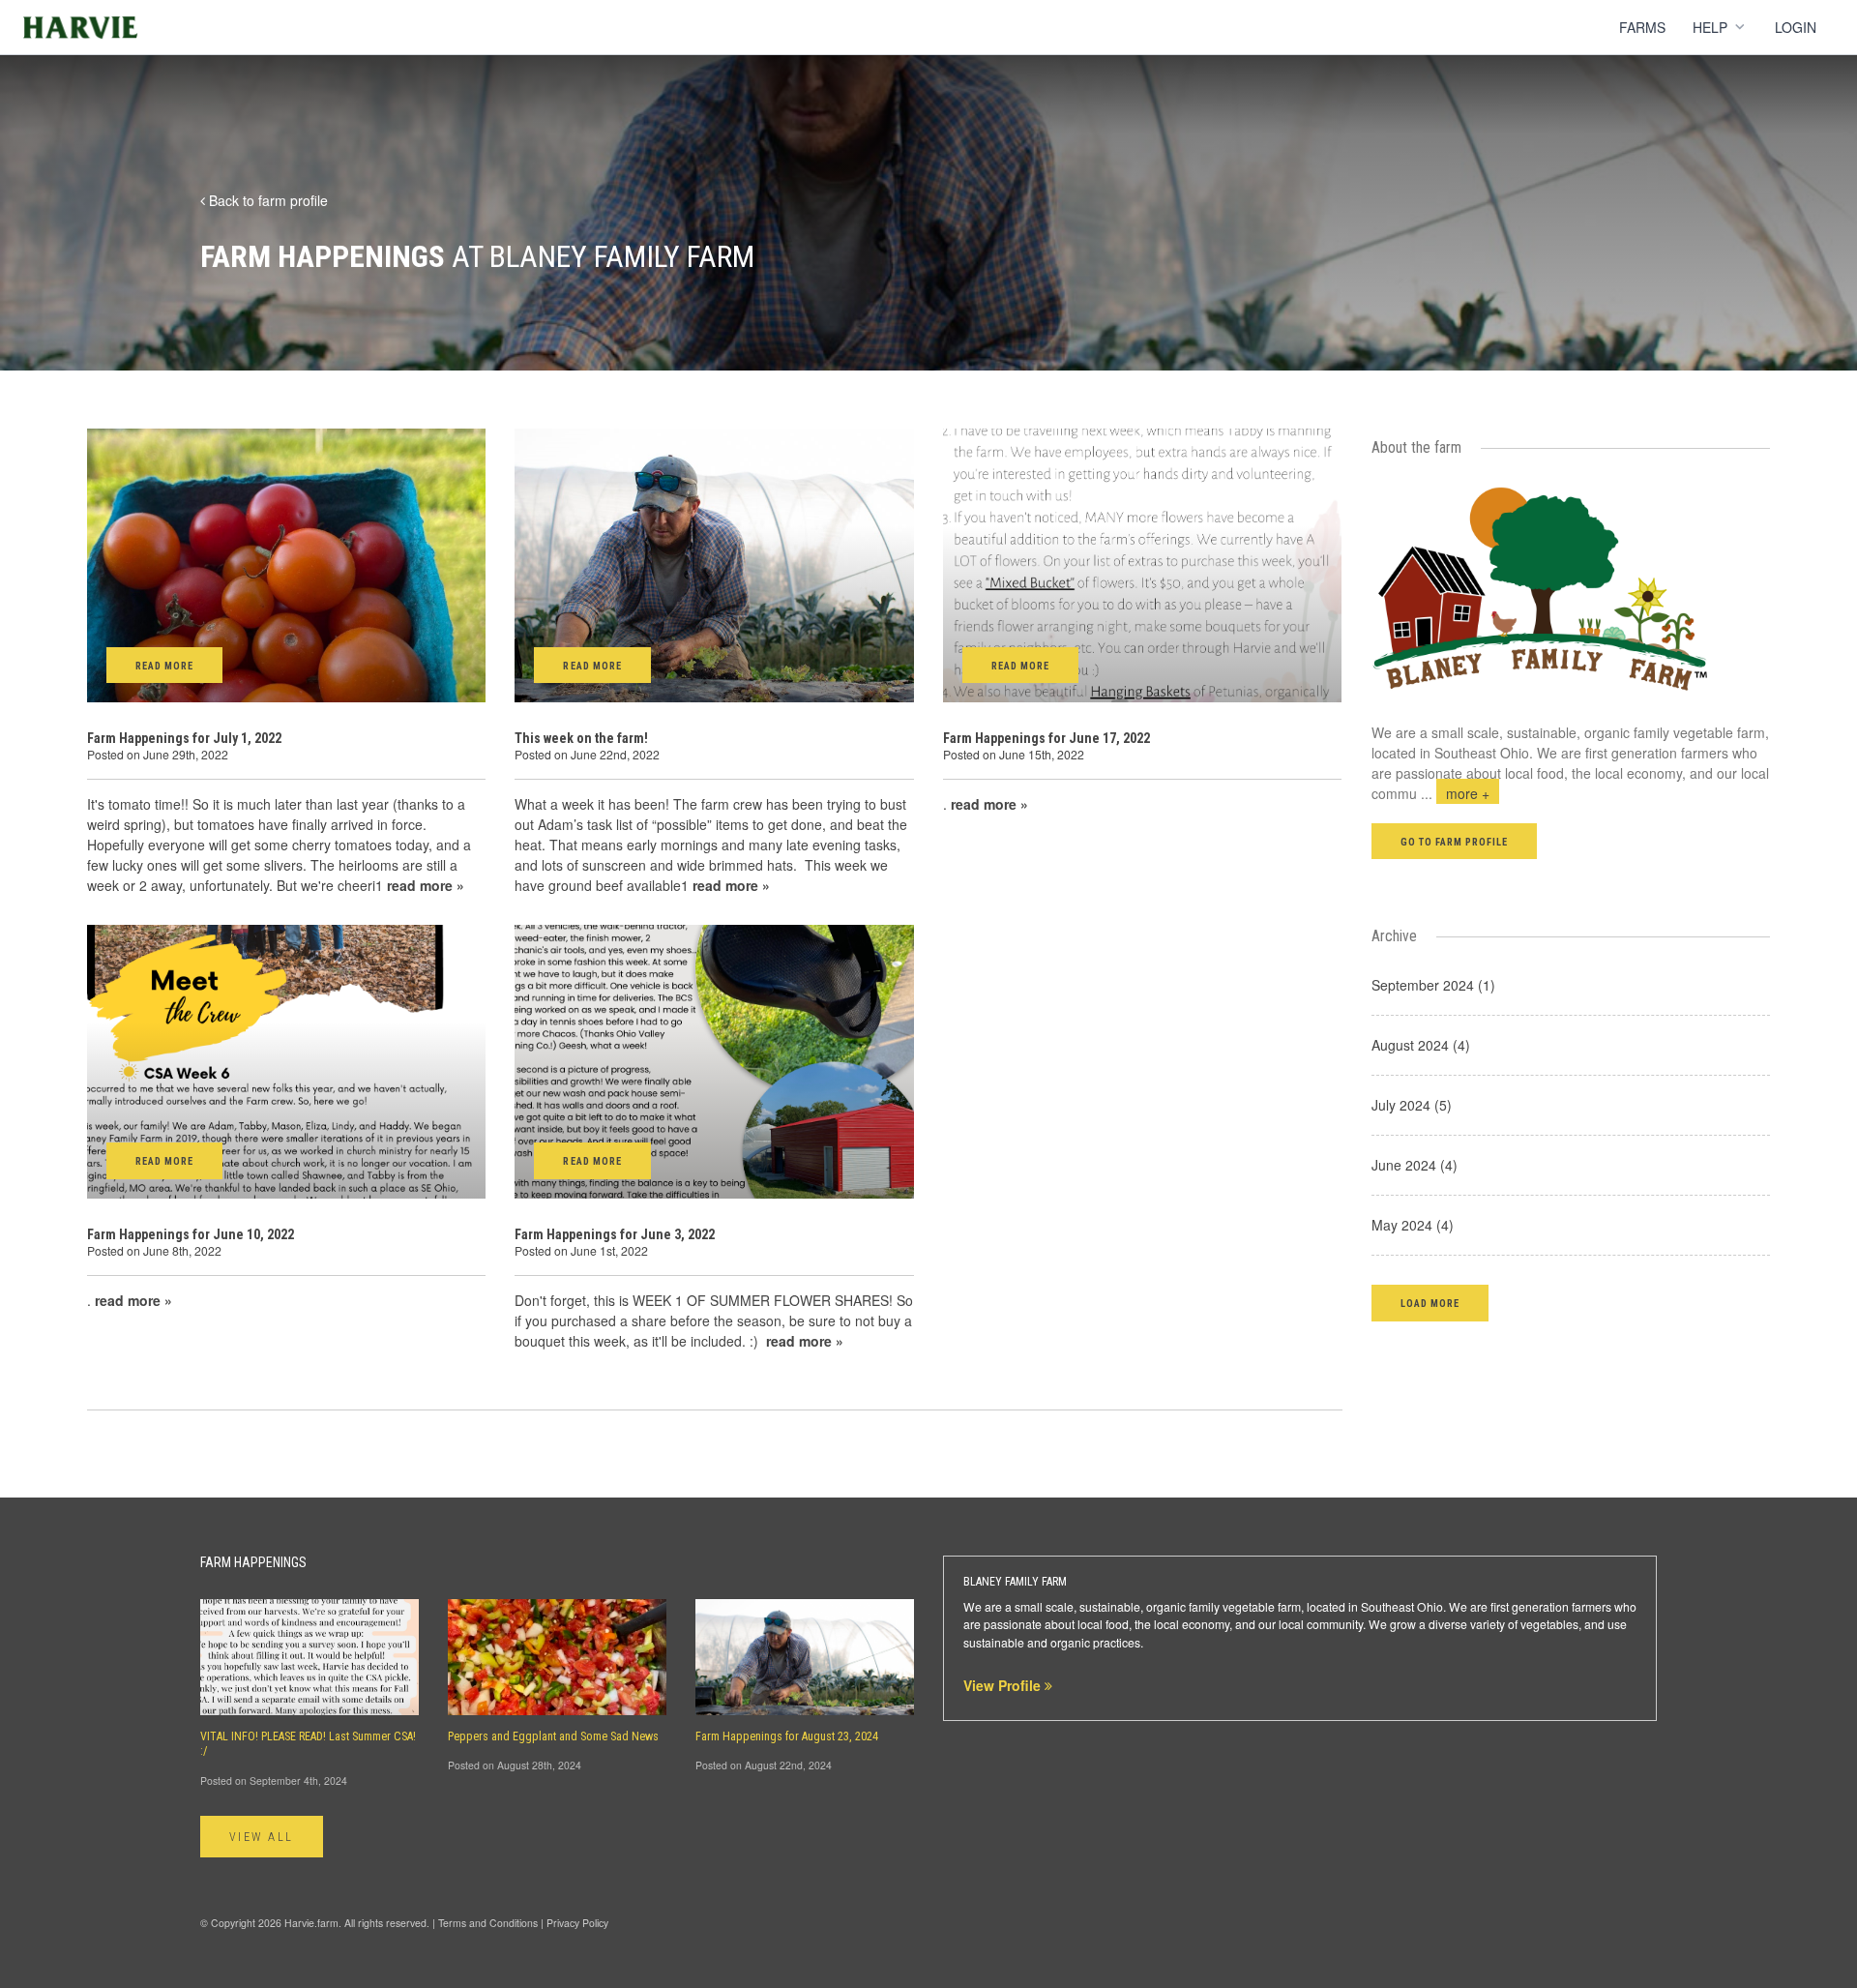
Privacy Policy (577, 1923)
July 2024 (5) (1412, 1105)
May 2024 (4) (1413, 1225)
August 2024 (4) (1421, 1045)
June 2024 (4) (1415, 1165)
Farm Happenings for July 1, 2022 (184, 738)
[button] (1430, 1303)
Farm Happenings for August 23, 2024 (787, 1736)
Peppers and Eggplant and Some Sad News (553, 1736)
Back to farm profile (266, 200)
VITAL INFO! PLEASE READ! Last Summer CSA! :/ (308, 1744)
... (1455, 793)
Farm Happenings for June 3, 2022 (615, 1234)
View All (262, 1837)
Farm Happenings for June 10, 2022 (191, 1234)
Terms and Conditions (488, 1923)
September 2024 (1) (1433, 985)
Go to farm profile (1455, 842)
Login (1796, 27)
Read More (164, 666)
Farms (1642, 27)
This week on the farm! (581, 738)
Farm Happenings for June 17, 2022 (1046, 738)
